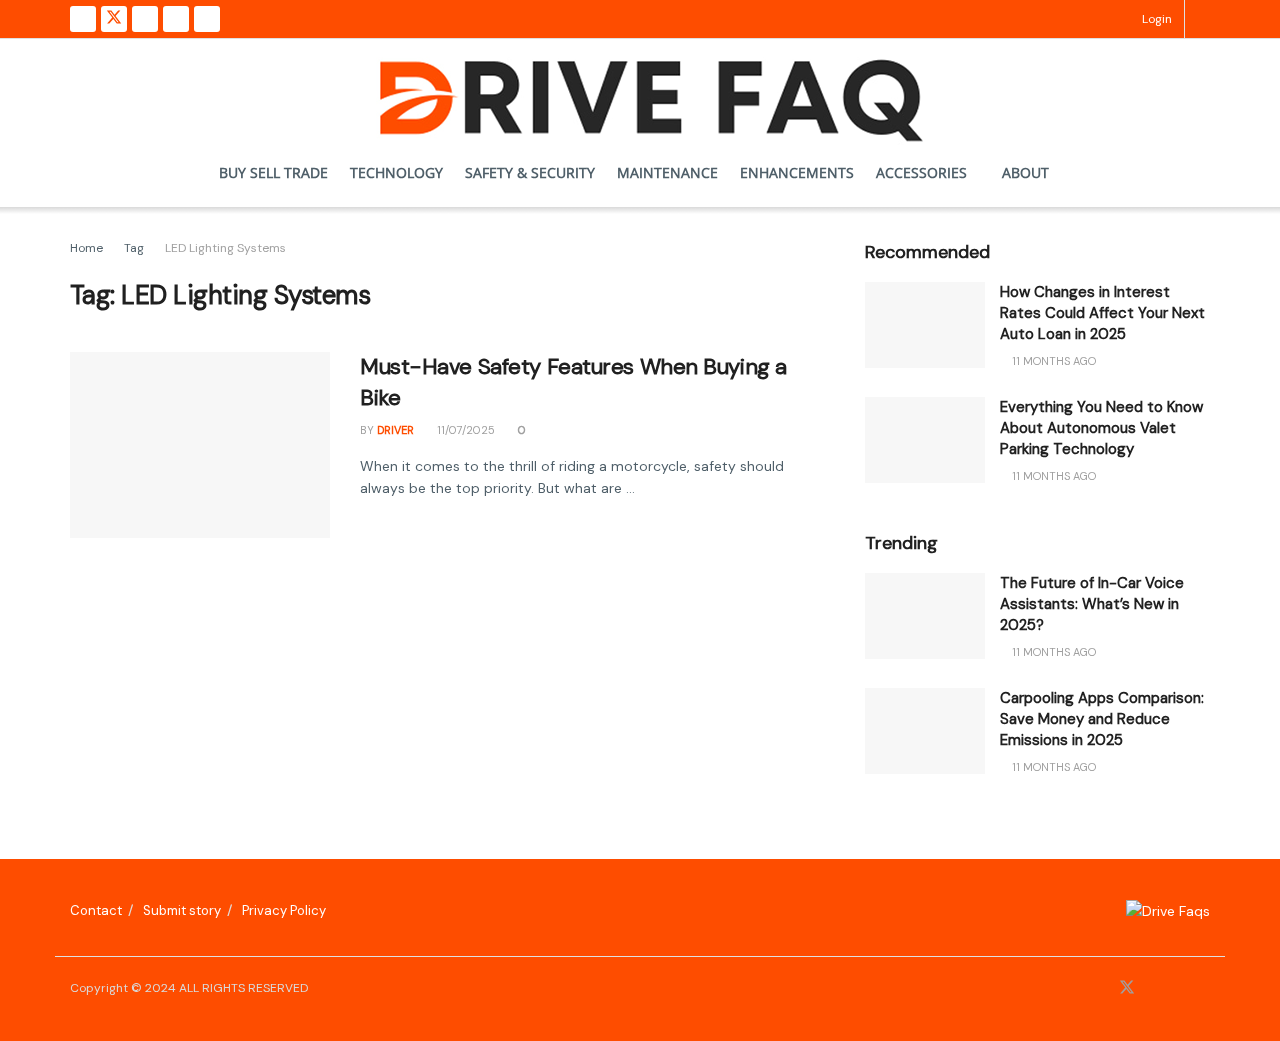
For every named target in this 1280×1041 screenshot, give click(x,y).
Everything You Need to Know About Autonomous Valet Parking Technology (1101, 428)
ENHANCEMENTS (797, 172)
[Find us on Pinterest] (176, 19)
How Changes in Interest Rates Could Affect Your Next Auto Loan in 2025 (1102, 313)
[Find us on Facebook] (83, 19)
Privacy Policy (284, 910)
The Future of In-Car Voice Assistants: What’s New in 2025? (1092, 604)
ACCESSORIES (921, 172)
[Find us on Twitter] (114, 19)
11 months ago (1052, 361)
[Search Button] (1203, 19)
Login (1155, 19)
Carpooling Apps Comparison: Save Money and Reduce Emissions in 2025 (1102, 719)
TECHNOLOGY (396, 172)
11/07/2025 (464, 430)
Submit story (182, 910)
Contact (96, 910)
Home (86, 248)
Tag (134, 248)
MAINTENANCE (667, 172)
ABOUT (1025, 172)
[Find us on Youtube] (207, 19)
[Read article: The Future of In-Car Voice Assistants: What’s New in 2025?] (925, 616)
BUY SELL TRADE (273, 172)
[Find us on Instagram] (145, 19)
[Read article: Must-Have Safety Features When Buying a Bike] (200, 445)
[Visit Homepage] (640, 89)
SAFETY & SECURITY (530, 172)
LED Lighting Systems (225, 248)
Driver (395, 430)
